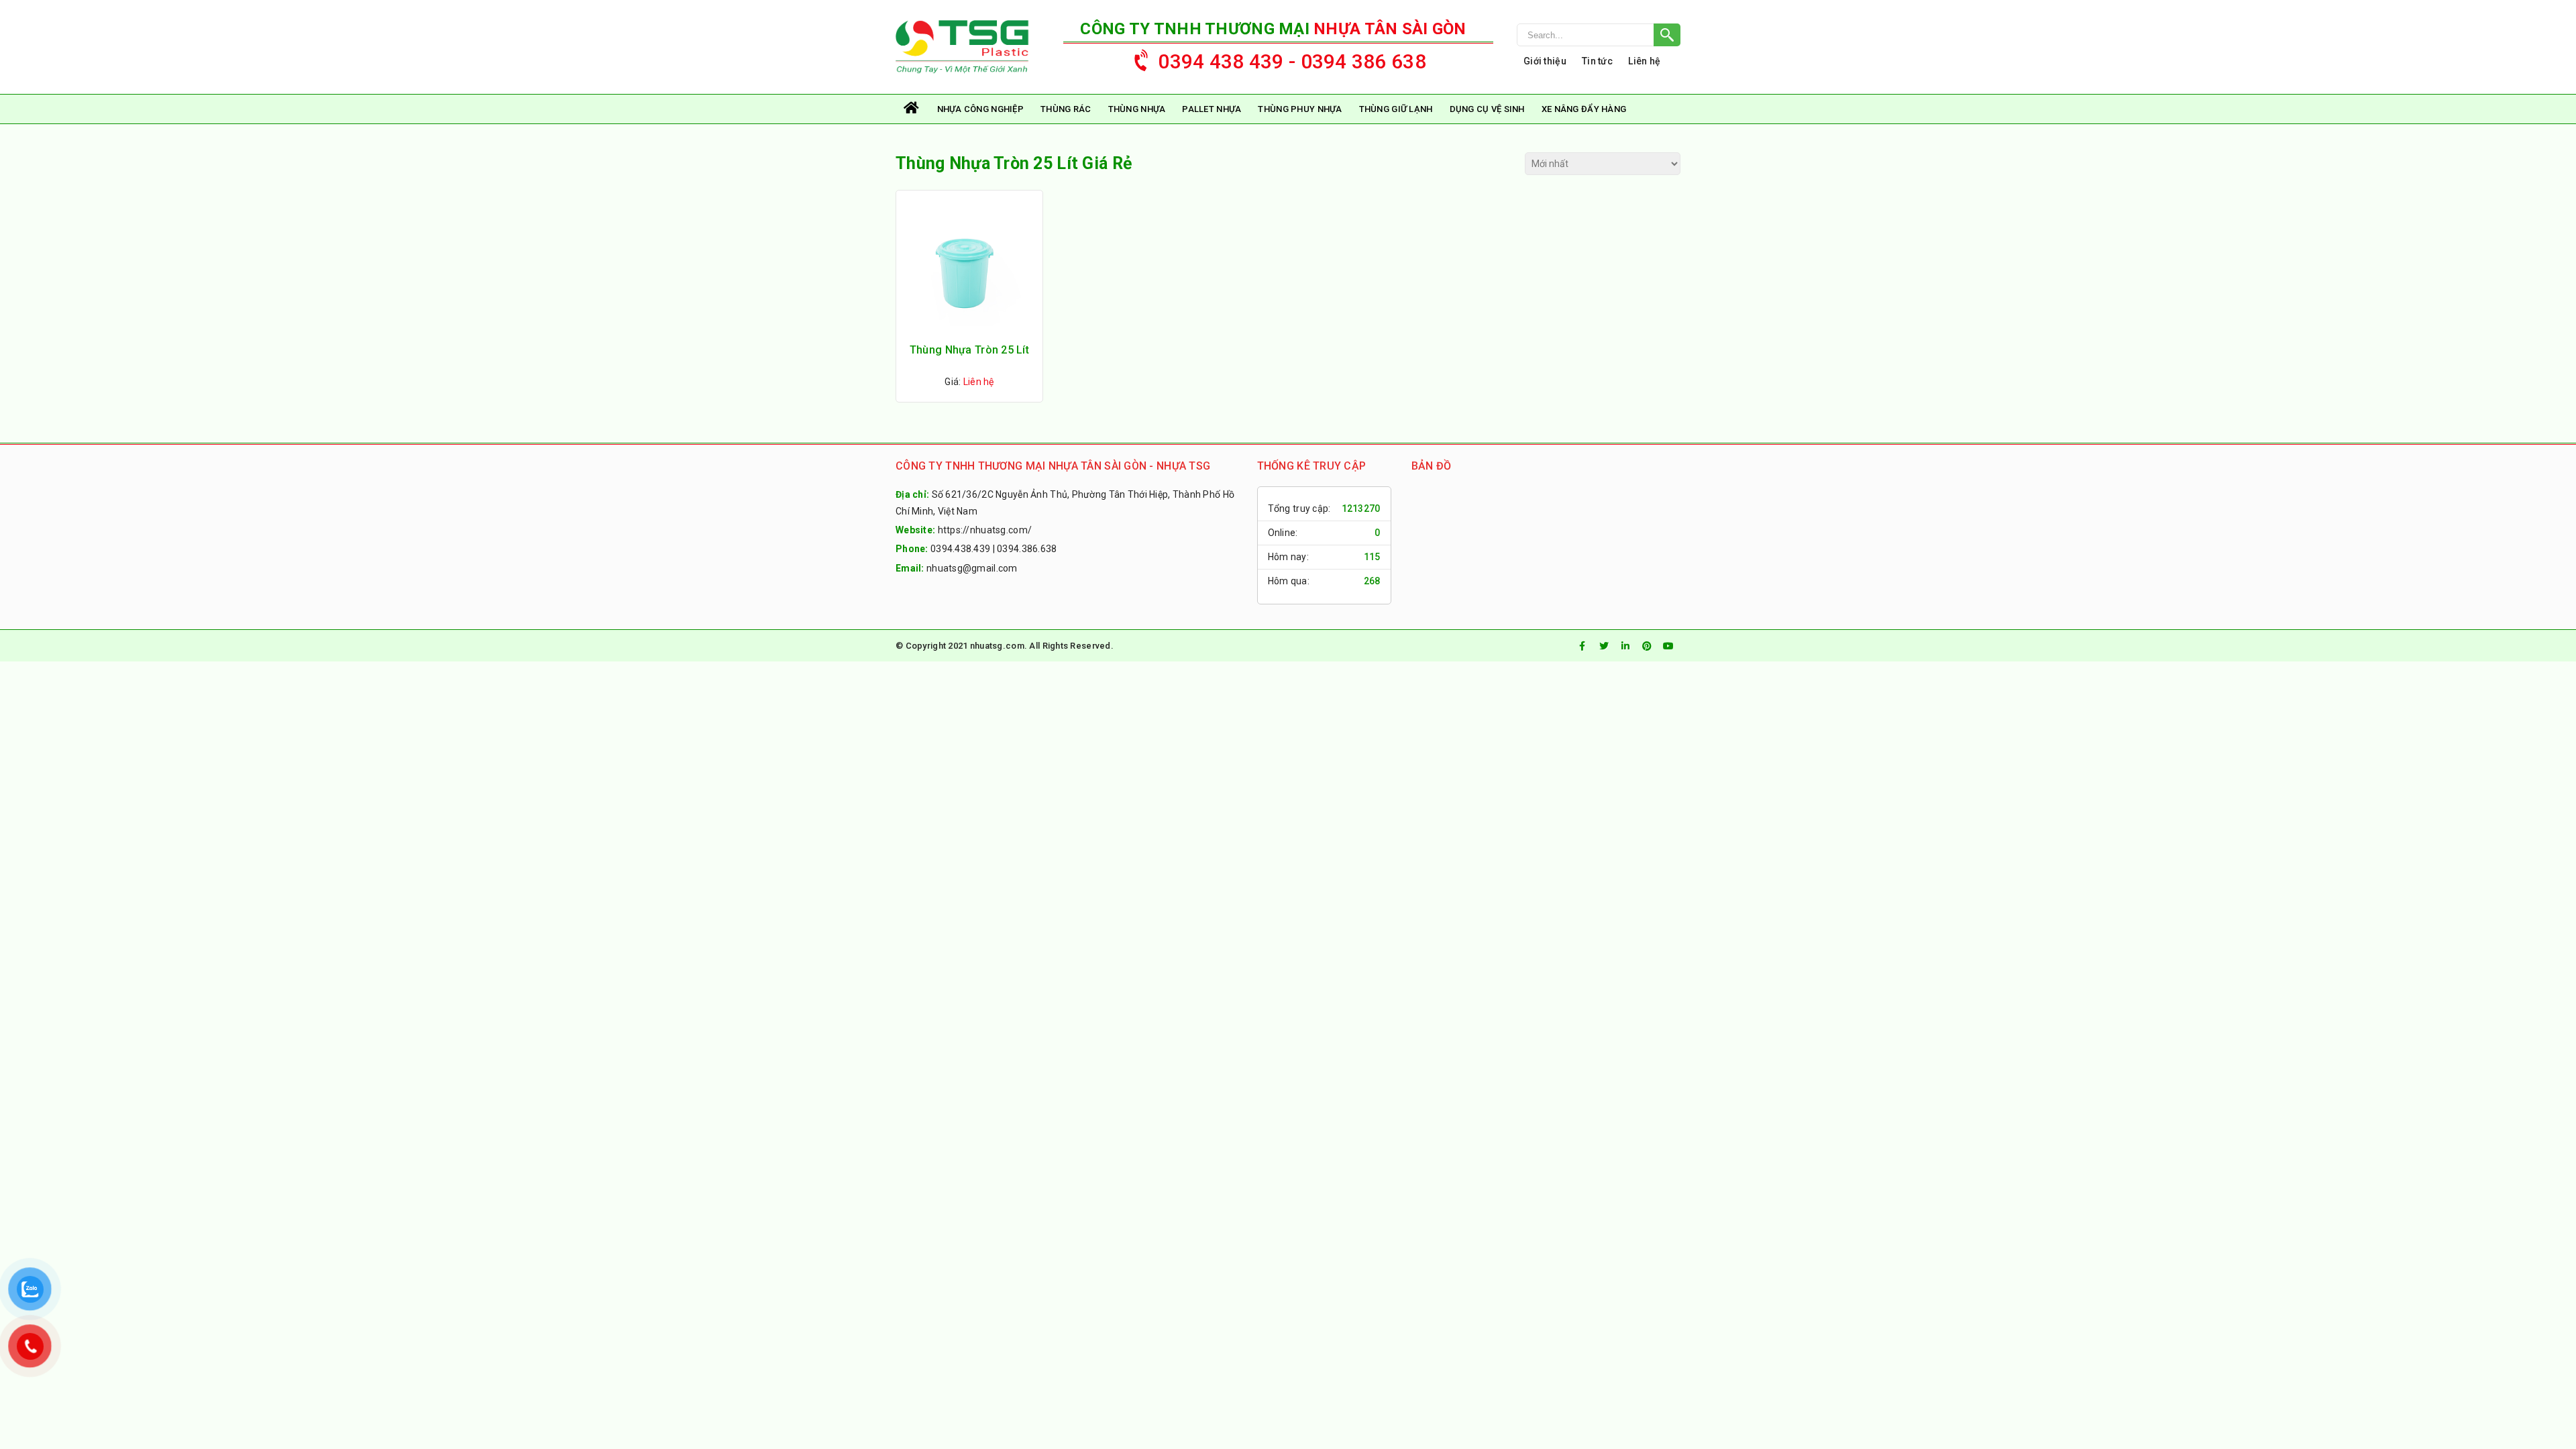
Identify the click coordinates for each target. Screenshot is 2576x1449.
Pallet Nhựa (1212, 109)
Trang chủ (912, 109)
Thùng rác (1066, 109)
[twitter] (1604, 646)
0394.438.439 (960, 549)
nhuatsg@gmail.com (972, 568)
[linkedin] (1625, 646)
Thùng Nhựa (1137, 109)
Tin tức (1597, 61)
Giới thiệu (1545, 61)
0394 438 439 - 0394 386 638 (1292, 61)
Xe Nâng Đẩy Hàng (1584, 109)
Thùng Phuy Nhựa (1300, 109)
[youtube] (1668, 646)
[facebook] (1582, 646)
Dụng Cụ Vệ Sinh (1487, 109)
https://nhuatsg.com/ (985, 530)
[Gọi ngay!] (1599, 35)
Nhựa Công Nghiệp (980, 109)
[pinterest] (1647, 646)
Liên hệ (1644, 61)
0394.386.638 (1027, 549)
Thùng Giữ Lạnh (1396, 109)
